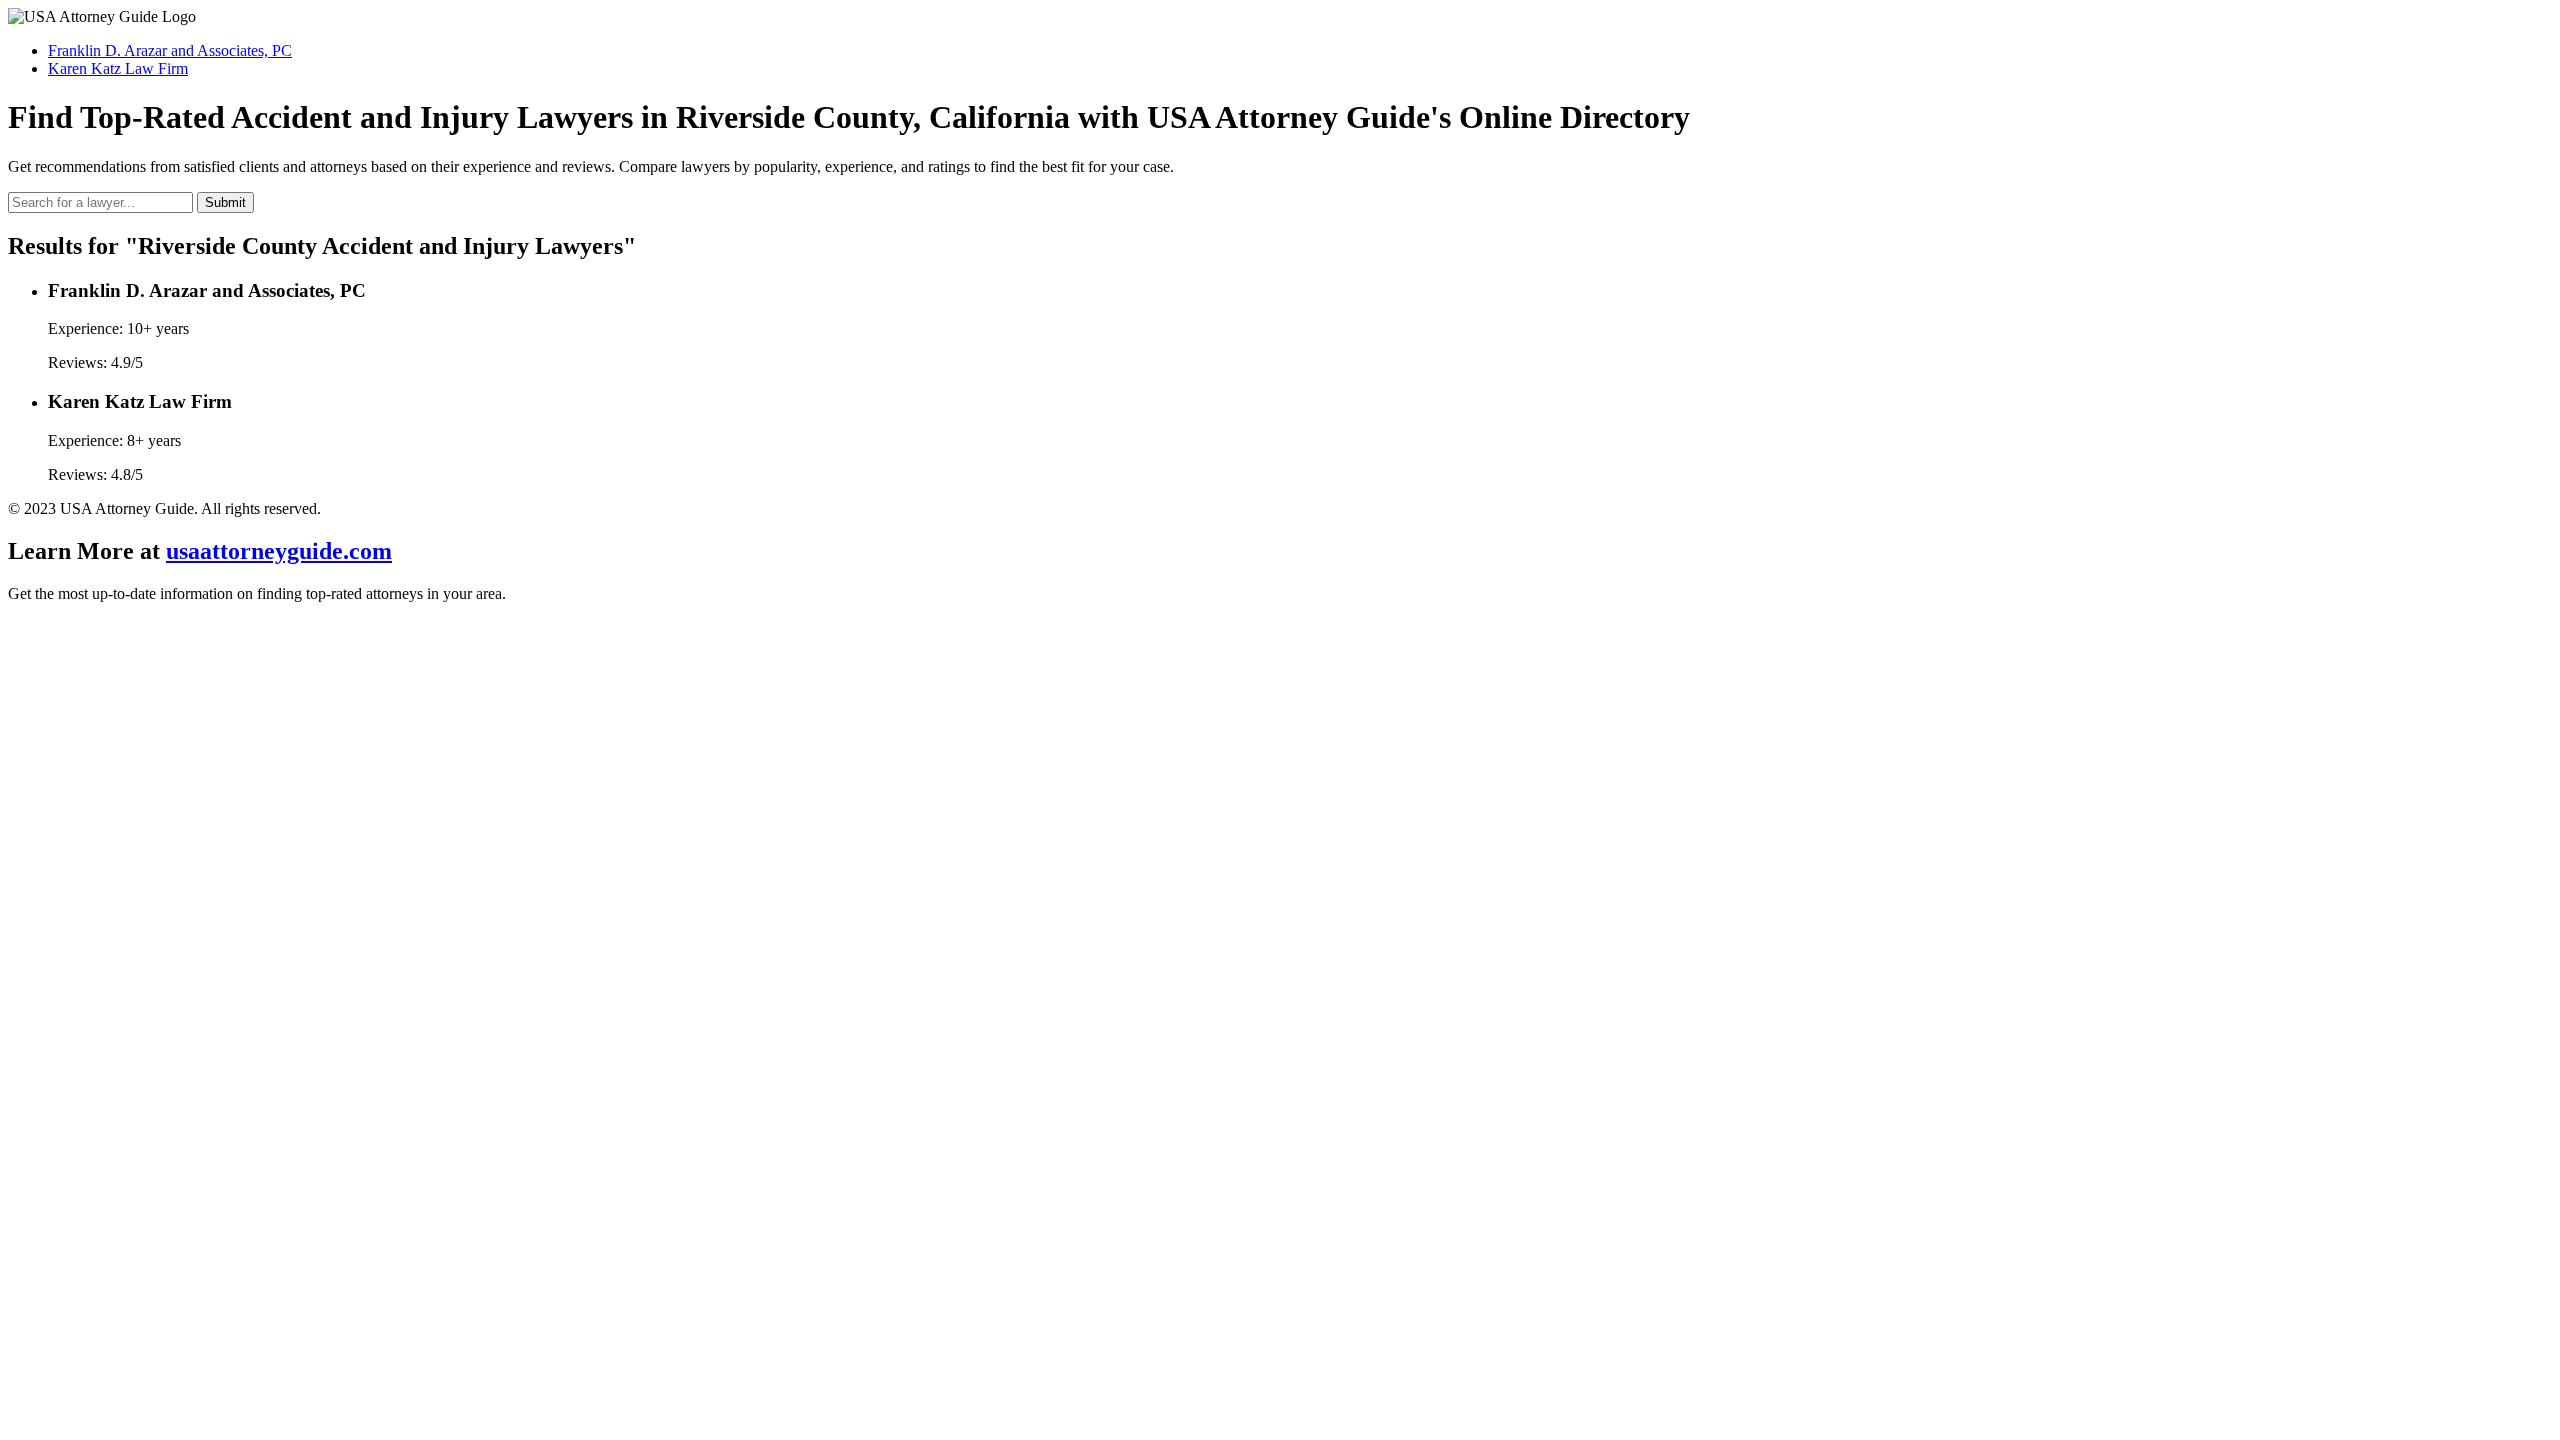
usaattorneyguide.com (279, 551)
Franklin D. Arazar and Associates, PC (170, 50)
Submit (225, 202)
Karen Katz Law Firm (118, 68)
